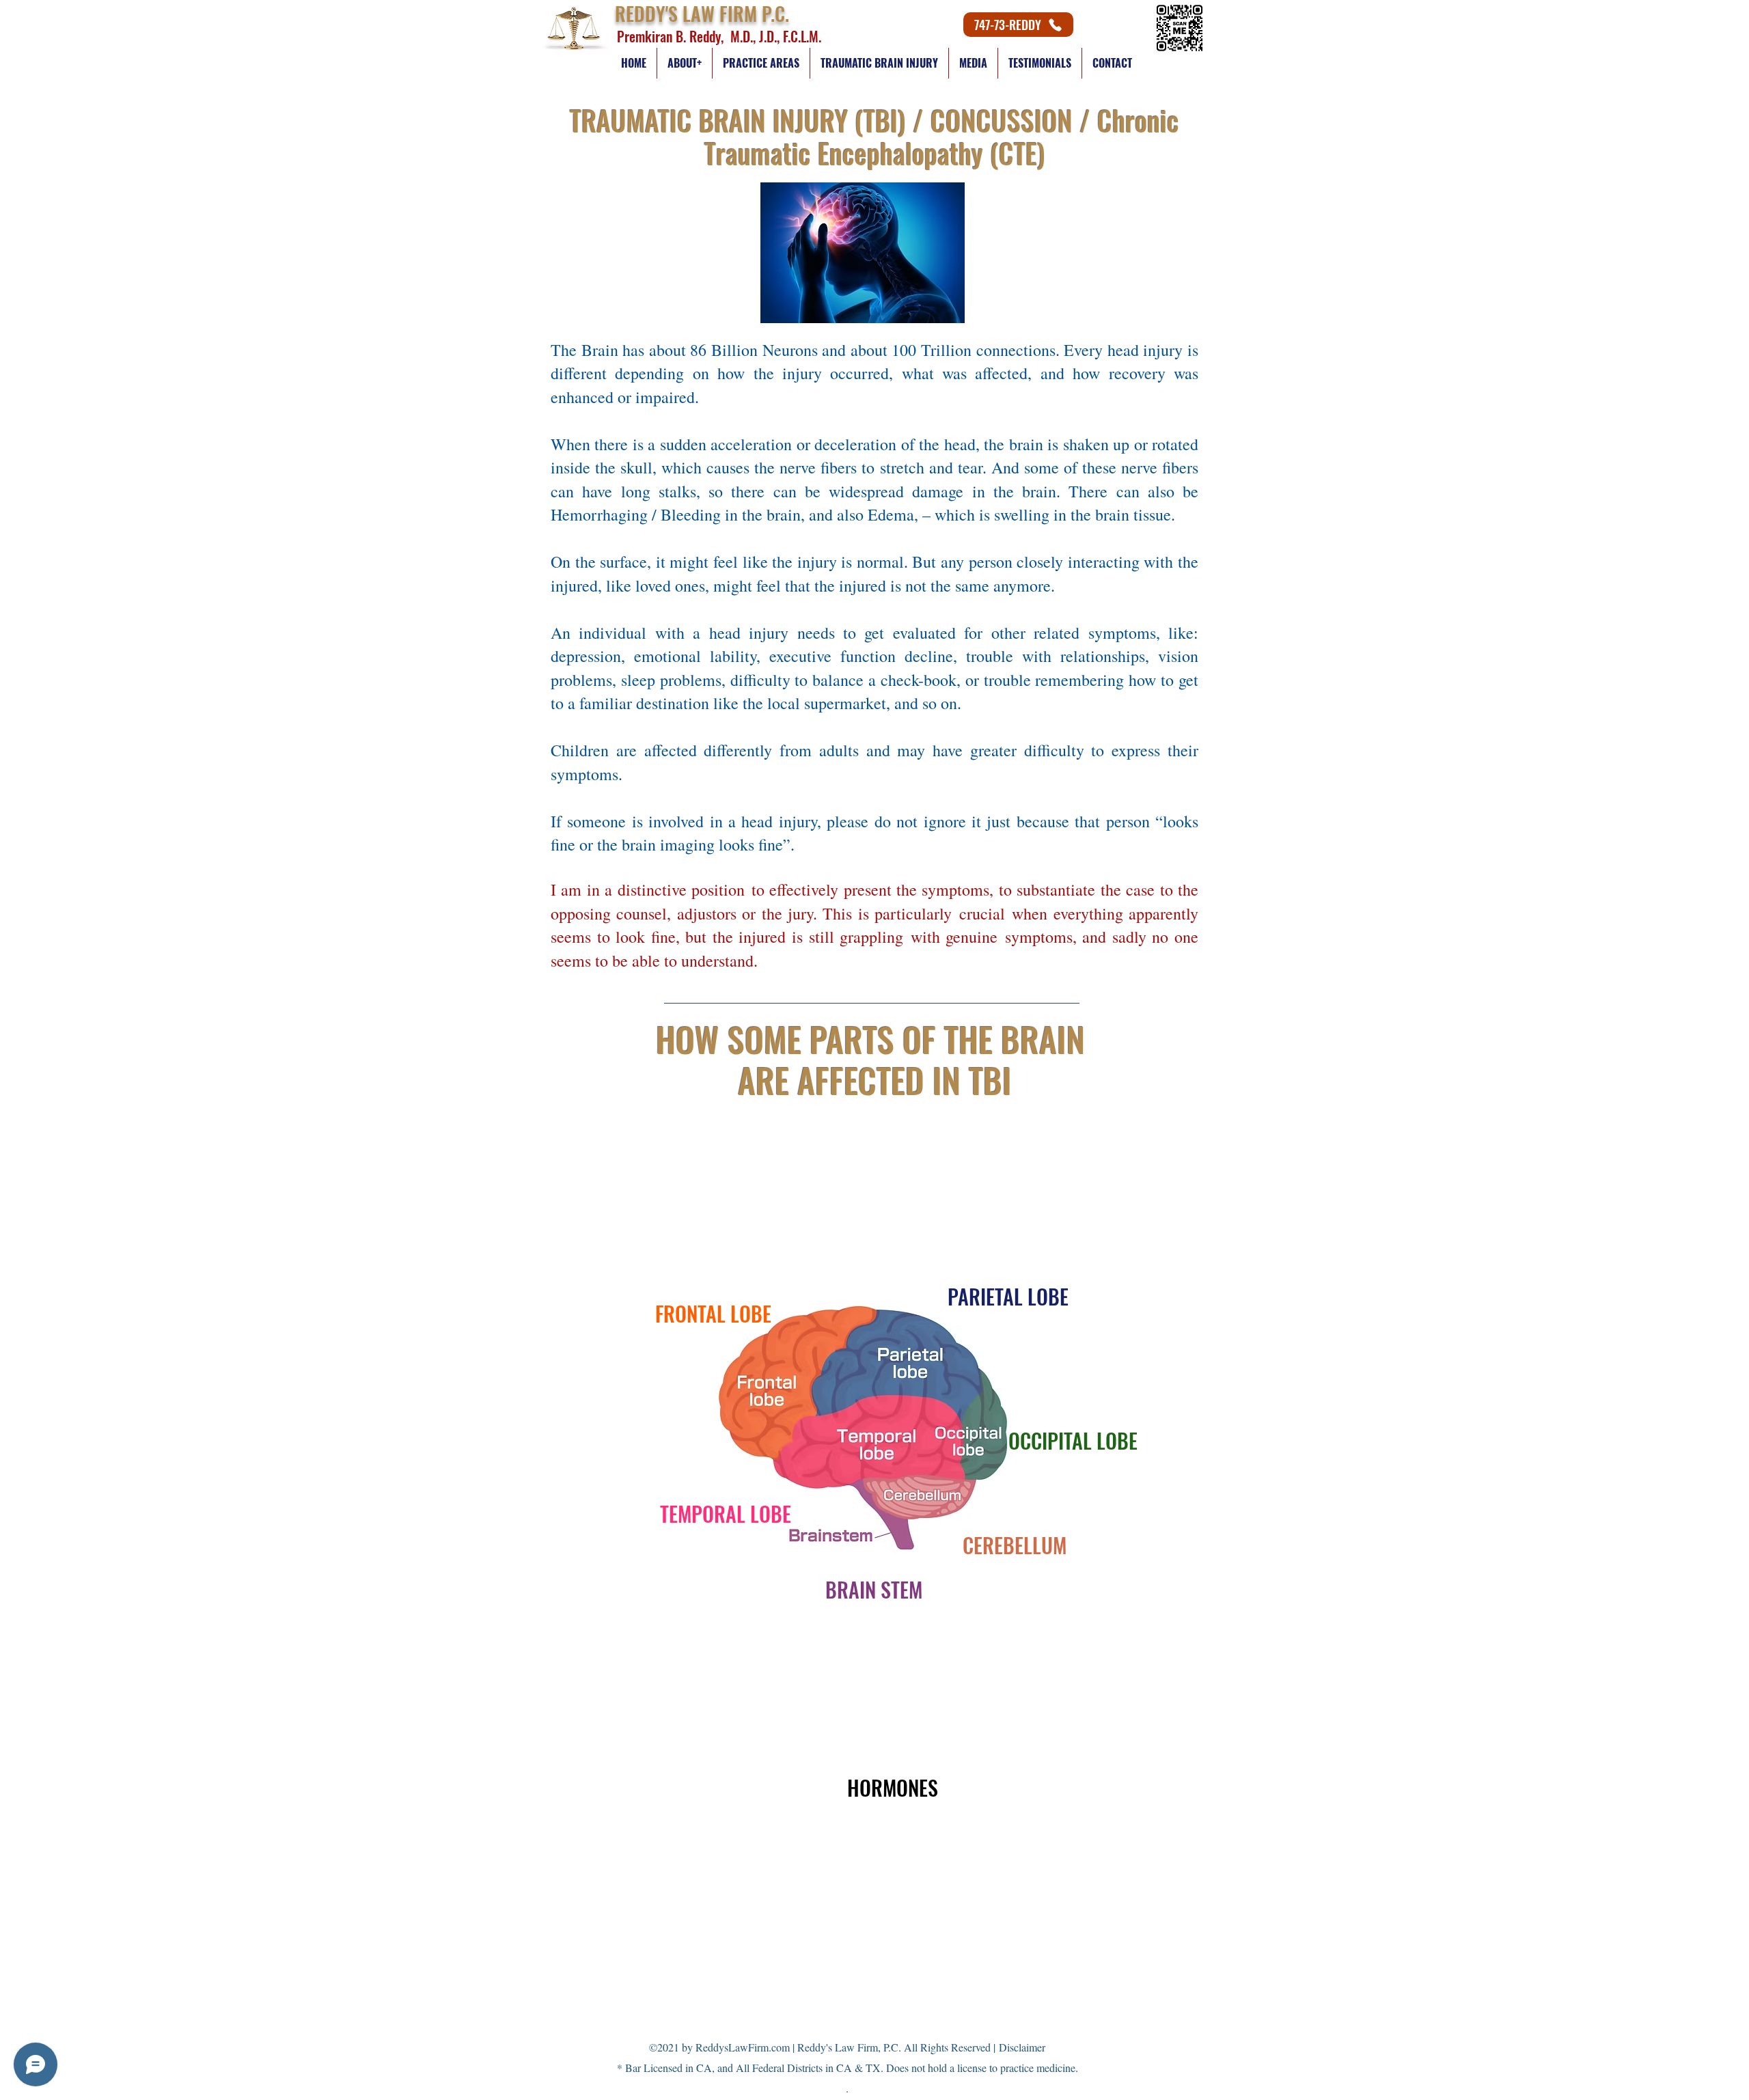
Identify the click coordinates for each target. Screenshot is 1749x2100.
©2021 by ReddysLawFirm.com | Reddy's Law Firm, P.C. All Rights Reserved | (847, 2047)
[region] (714, 1284)
